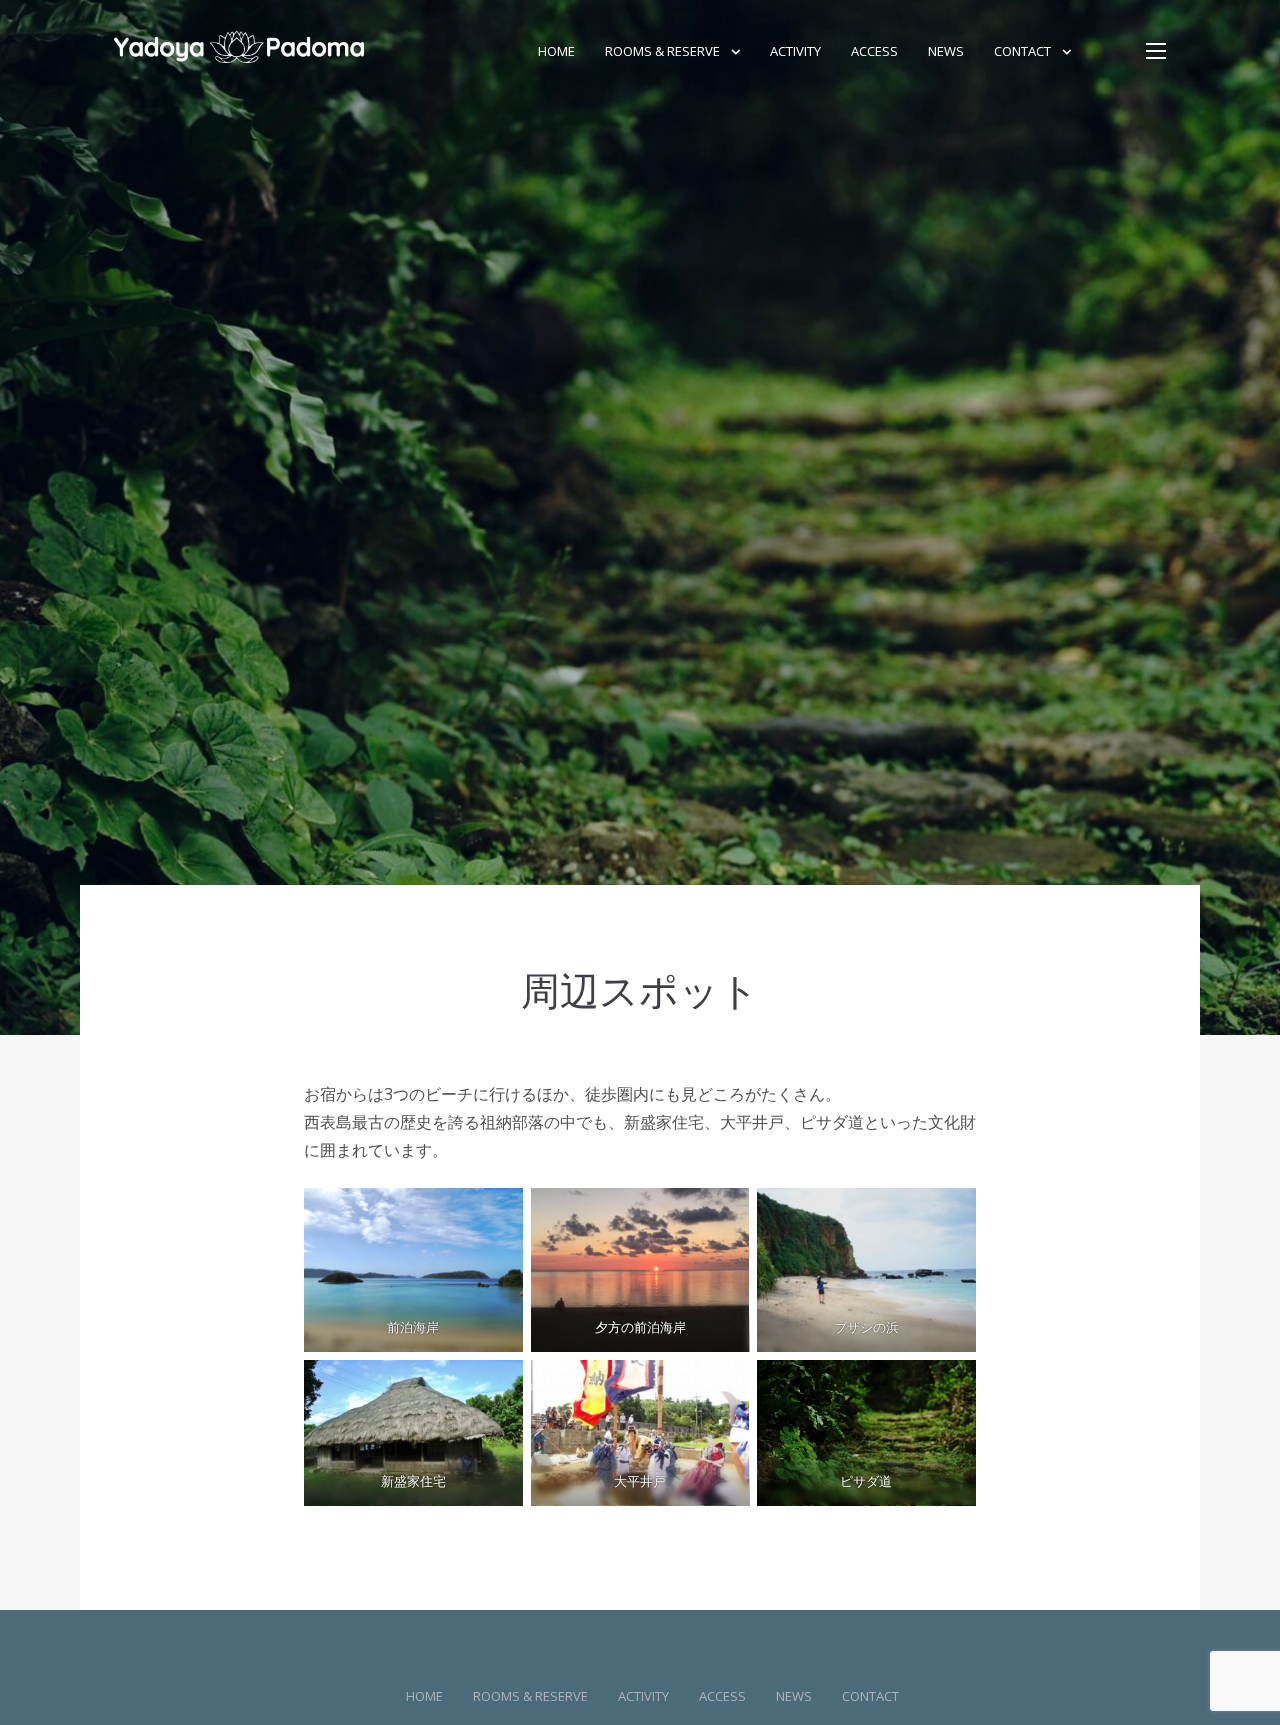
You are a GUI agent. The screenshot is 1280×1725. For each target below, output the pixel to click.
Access (874, 51)
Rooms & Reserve (662, 51)
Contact (1022, 51)
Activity (795, 51)
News (946, 51)
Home (556, 51)
